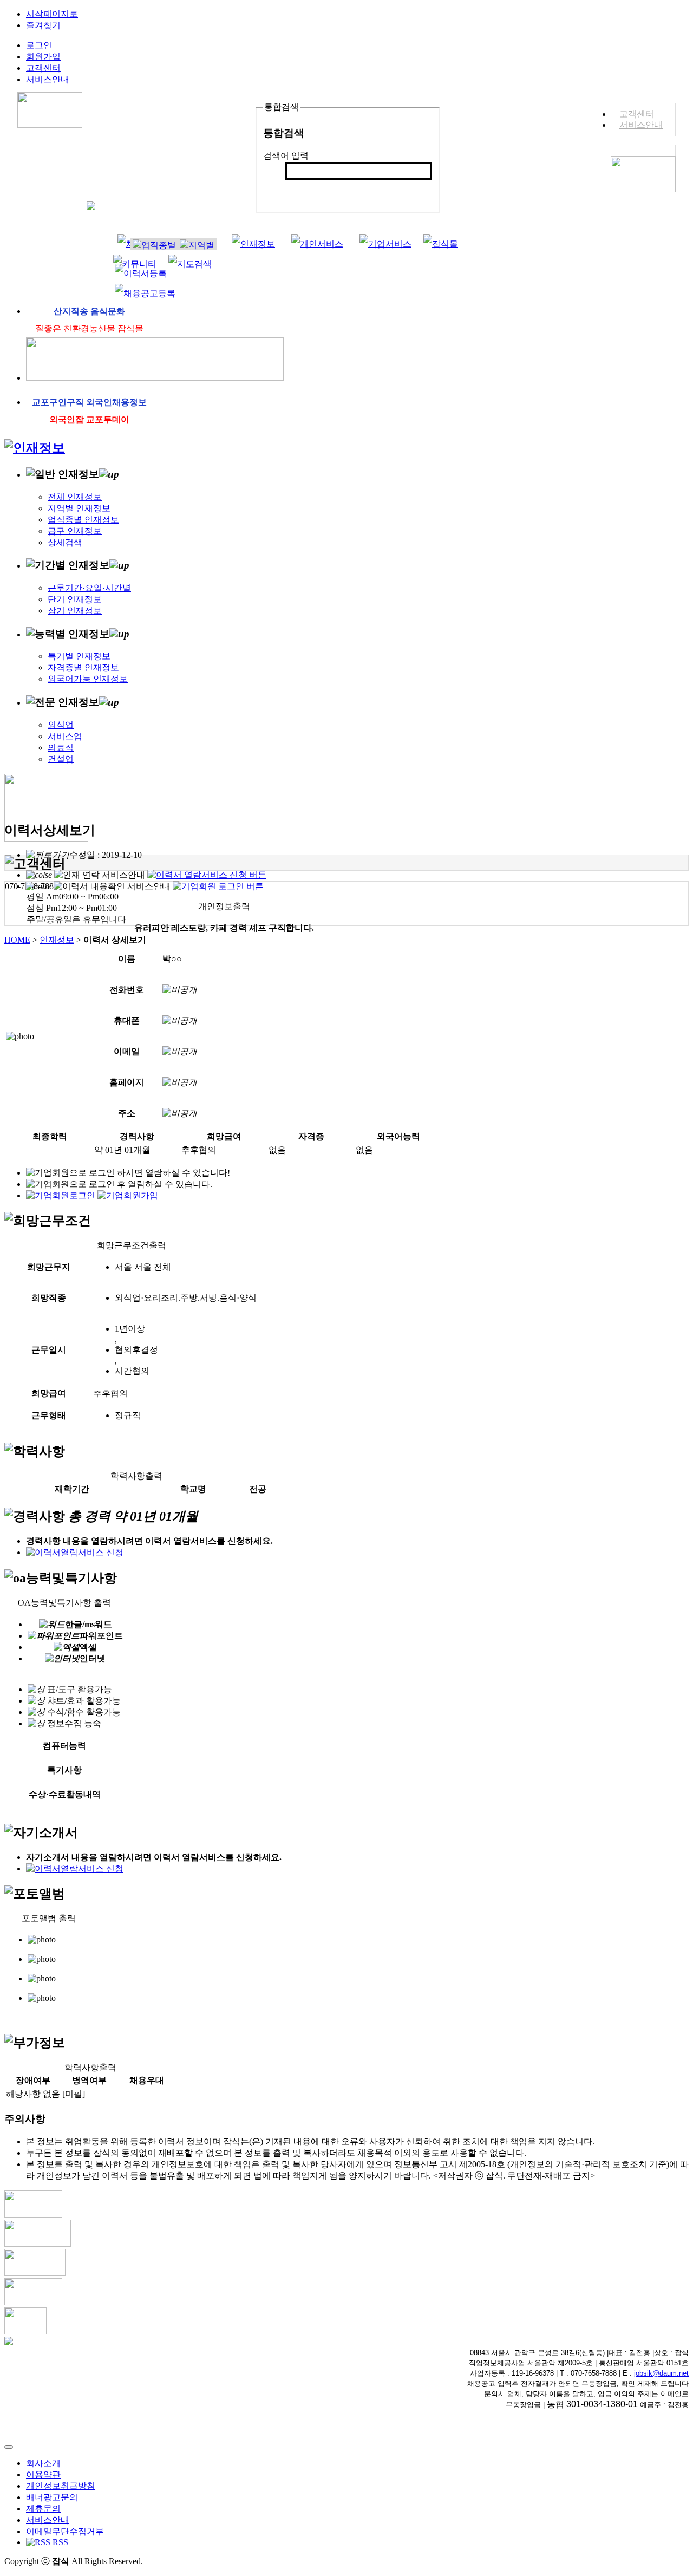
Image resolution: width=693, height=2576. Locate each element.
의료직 (61, 748)
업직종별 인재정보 (83, 520)
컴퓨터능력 (64, 1746)
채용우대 (147, 2080)
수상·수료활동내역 (65, 1794)
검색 (299, 189)
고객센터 (637, 114)
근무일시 (49, 1350)
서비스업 (65, 736)
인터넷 (93, 1658)
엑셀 (88, 1647)
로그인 (39, 45)
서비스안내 (641, 125)
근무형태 (49, 1415)
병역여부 (89, 2080)
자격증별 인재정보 (83, 667)
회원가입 (43, 57)
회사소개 (43, 2463)
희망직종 (49, 1298)
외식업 (61, 725)
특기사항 (64, 1770)
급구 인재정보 (75, 531)
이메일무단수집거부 (65, 2531)
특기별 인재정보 (79, 656)
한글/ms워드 (89, 1624)
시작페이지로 (52, 14)
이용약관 (43, 2474)
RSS (59, 2542)
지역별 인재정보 (79, 508)
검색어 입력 (286, 156)
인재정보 (57, 940)
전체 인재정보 (75, 497)
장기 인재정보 (75, 611)
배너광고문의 (52, 2497)
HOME (17, 940)
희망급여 (49, 1393)
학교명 (193, 1489)
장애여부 (33, 2080)
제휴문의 (43, 2509)
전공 (258, 1489)
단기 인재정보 (75, 599)
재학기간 (72, 1489)
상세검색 (65, 542)
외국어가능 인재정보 (88, 679)
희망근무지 (49, 1267)
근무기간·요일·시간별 (89, 588)
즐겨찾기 (43, 25)
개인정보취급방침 (61, 2486)
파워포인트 (101, 1636)
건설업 (61, 759)
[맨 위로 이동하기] (9, 2447)
